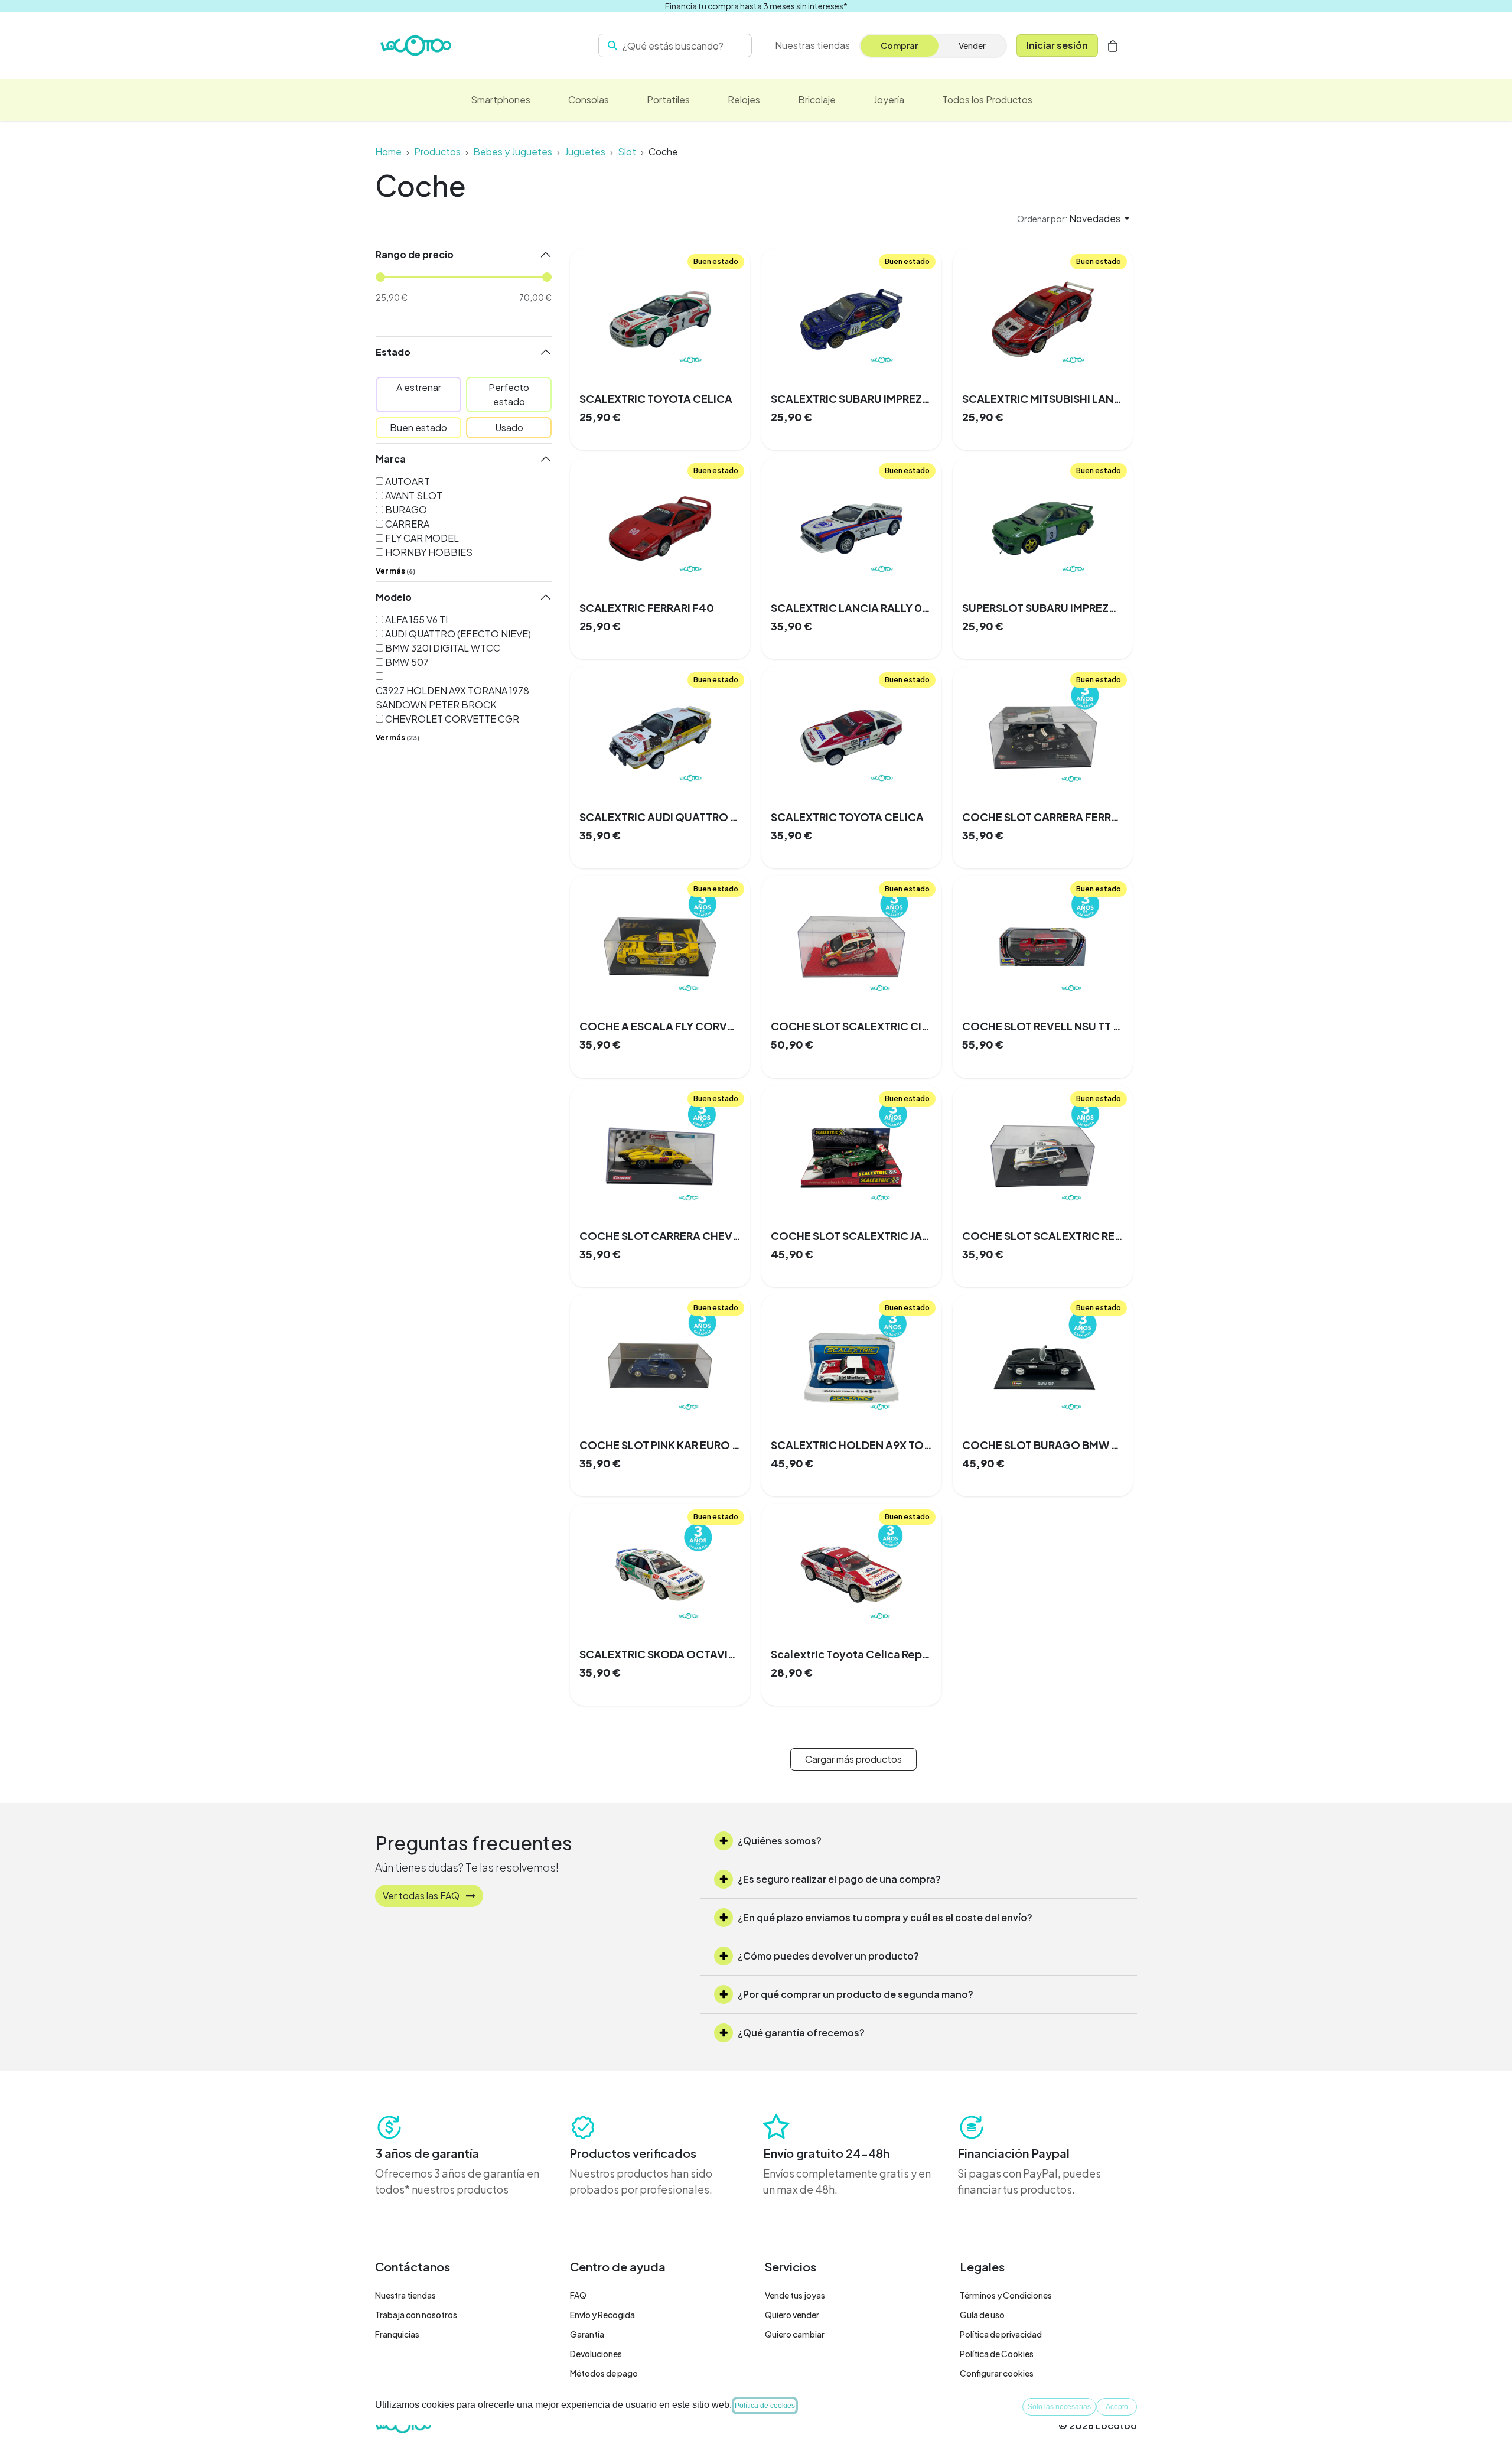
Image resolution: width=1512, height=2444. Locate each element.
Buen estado (418, 427)
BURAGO (406, 510)
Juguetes (585, 152)
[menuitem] (501, 100)
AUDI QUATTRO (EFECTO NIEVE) (458, 634)
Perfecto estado (509, 394)
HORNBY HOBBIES (429, 552)
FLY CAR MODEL (422, 538)
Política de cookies (765, 2406)
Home (388, 152)
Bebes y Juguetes (513, 152)
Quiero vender (792, 2315)
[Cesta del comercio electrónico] (1113, 45)
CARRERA (407, 524)
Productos (437, 152)
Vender (972, 45)
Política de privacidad (1001, 2334)
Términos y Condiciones (1006, 2295)
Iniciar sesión (1057, 45)
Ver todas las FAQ (422, 1895)
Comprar (899, 45)
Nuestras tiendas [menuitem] (812, 45)
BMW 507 (407, 662)
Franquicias (397, 2334)
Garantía (587, 2334)
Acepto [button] (1117, 2407)
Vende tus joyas (795, 2295)
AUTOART (408, 481)
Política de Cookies (997, 2354)
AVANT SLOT (414, 495)
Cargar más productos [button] (853, 1759)
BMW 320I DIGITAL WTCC (443, 648)
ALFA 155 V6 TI (416, 619)
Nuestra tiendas (405, 2295)
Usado (509, 427)
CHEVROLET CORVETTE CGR (452, 719)
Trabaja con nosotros (416, 2315)
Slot (627, 152)
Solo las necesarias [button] (1059, 2407)
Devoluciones (596, 2354)
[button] (1073, 219)
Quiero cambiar (795, 2334)
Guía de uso (982, 2315)
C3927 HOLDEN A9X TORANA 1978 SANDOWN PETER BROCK (452, 697)
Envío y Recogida (602, 2315)
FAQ (578, 2295)
